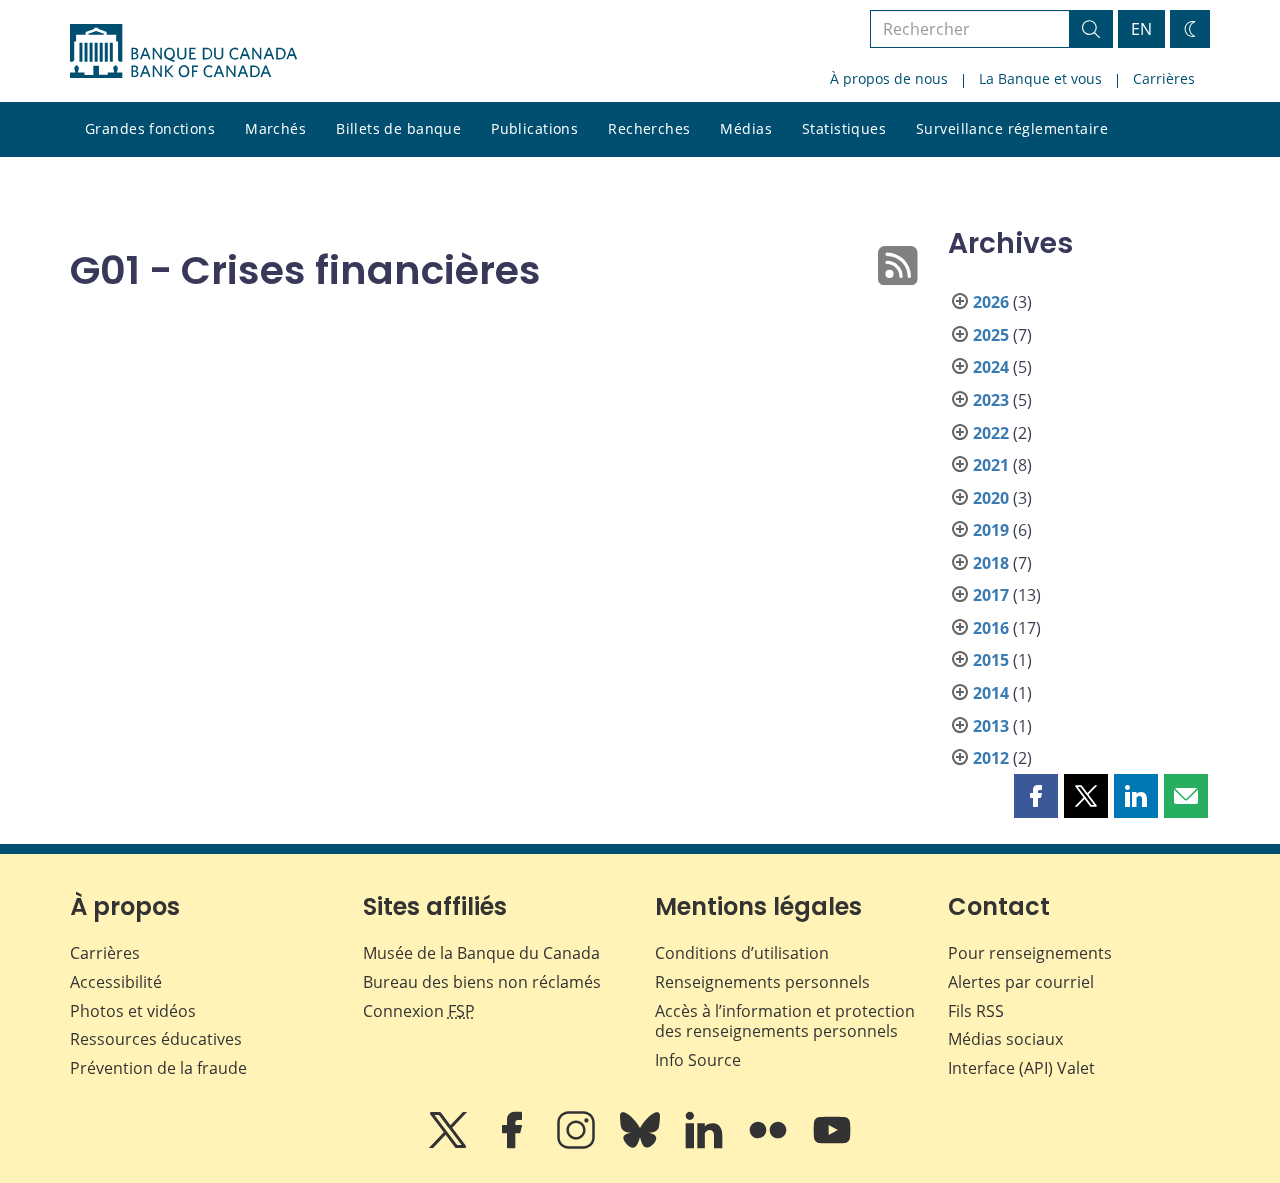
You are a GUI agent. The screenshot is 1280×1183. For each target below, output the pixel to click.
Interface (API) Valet (1021, 1068)
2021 (991, 465)
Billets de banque (398, 128)
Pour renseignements (1030, 953)
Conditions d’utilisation (742, 953)
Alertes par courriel (1021, 982)
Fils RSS (976, 1011)
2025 (991, 335)
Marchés (275, 128)
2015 (991, 660)
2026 (991, 302)
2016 (991, 628)
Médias (746, 128)
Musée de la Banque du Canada (481, 953)
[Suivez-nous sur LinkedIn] (706, 1144)
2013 (991, 726)
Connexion (419, 1011)
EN (1141, 29)
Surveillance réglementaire (1012, 128)
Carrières (1164, 78)
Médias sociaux (1005, 1039)
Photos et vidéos (133, 1011)
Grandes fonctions (150, 128)
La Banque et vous (1040, 78)
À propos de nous (889, 78)
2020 (991, 498)
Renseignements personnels (762, 982)
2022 (991, 433)
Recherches (649, 128)
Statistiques (844, 128)
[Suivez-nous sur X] (450, 1144)
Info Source (698, 1060)
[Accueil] (183, 51)
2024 (991, 367)
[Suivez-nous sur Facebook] (514, 1144)
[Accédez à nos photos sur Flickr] (770, 1144)
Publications (534, 128)
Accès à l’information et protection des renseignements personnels (785, 1021)
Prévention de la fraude (158, 1068)
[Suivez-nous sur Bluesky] (642, 1144)
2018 (991, 563)
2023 (991, 400)
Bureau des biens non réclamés (482, 982)
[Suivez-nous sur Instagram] (578, 1144)
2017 (991, 595)
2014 (991, 693)
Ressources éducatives (156, 1039)
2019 (991, 530)
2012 (991, 758)
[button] (1036, 796)
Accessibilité (116, 982)
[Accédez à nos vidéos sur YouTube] (832, 1144)
